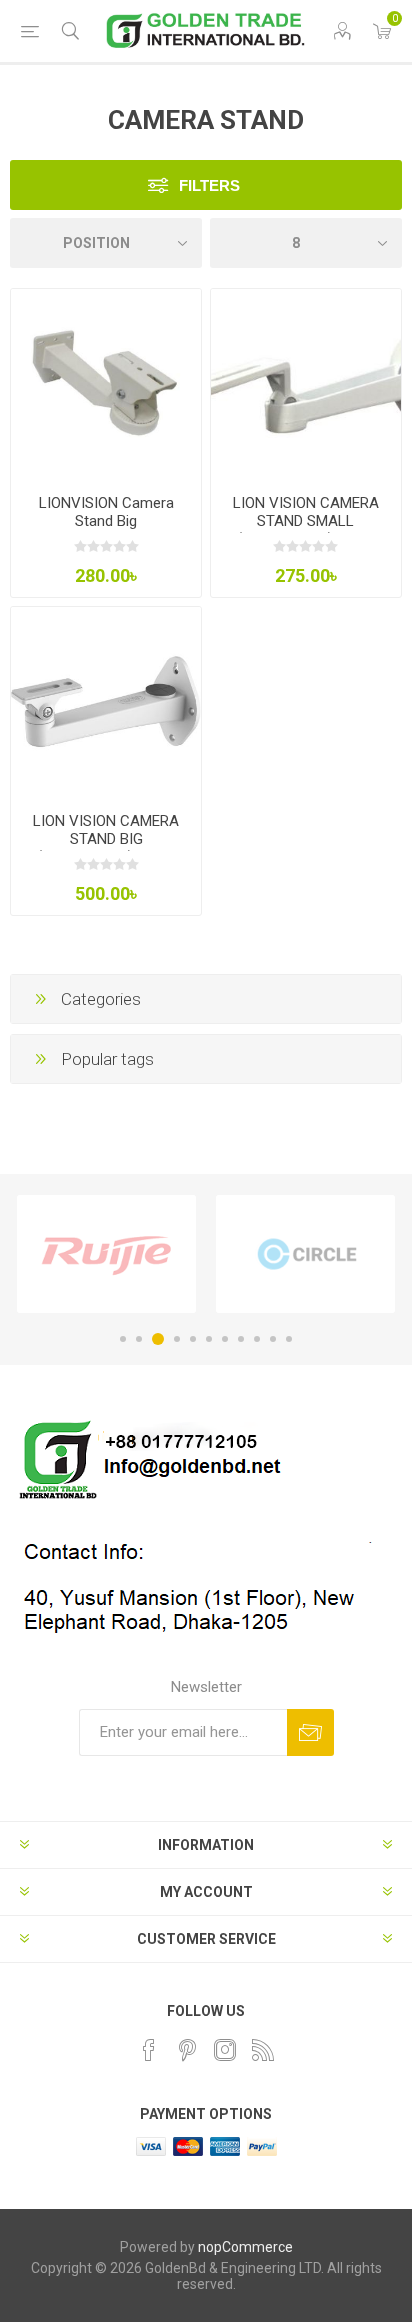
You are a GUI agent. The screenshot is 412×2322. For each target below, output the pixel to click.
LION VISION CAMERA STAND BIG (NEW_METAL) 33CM (106, 839)
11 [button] (289, 1339)
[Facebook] (149, 2050)
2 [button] (139, 1339)
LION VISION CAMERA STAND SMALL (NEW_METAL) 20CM (306, 521)
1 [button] (123, 1339)
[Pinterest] (187, 2050)
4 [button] (177, 1339)
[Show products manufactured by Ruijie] (106, 1254)
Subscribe (310, 1732)
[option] (106, 1254)
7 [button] (225, 1339)
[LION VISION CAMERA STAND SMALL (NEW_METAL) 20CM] (306, 384)
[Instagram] (225, 2050)
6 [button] (209, 1339)
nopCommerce (245, 2247)
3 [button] (158, 1339)
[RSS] (263, 2050)
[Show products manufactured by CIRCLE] (305, 1254)
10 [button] (273, 1339)
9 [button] (257, 1339)
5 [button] (193, 1339)
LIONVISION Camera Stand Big (106, 512)
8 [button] (241, 1339)
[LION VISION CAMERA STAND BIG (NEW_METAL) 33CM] (106, 702)
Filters (209, 185)
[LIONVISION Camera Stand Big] (106, 384)
